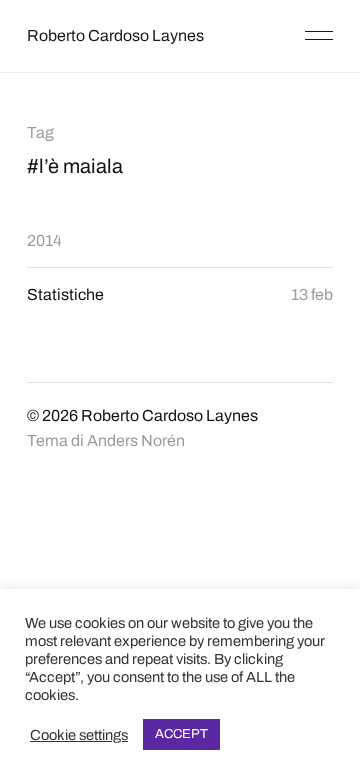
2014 (44, 240)
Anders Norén (136, 440)
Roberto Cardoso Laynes (115, 35)
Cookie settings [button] (79, 735)
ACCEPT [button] (181, 734)
